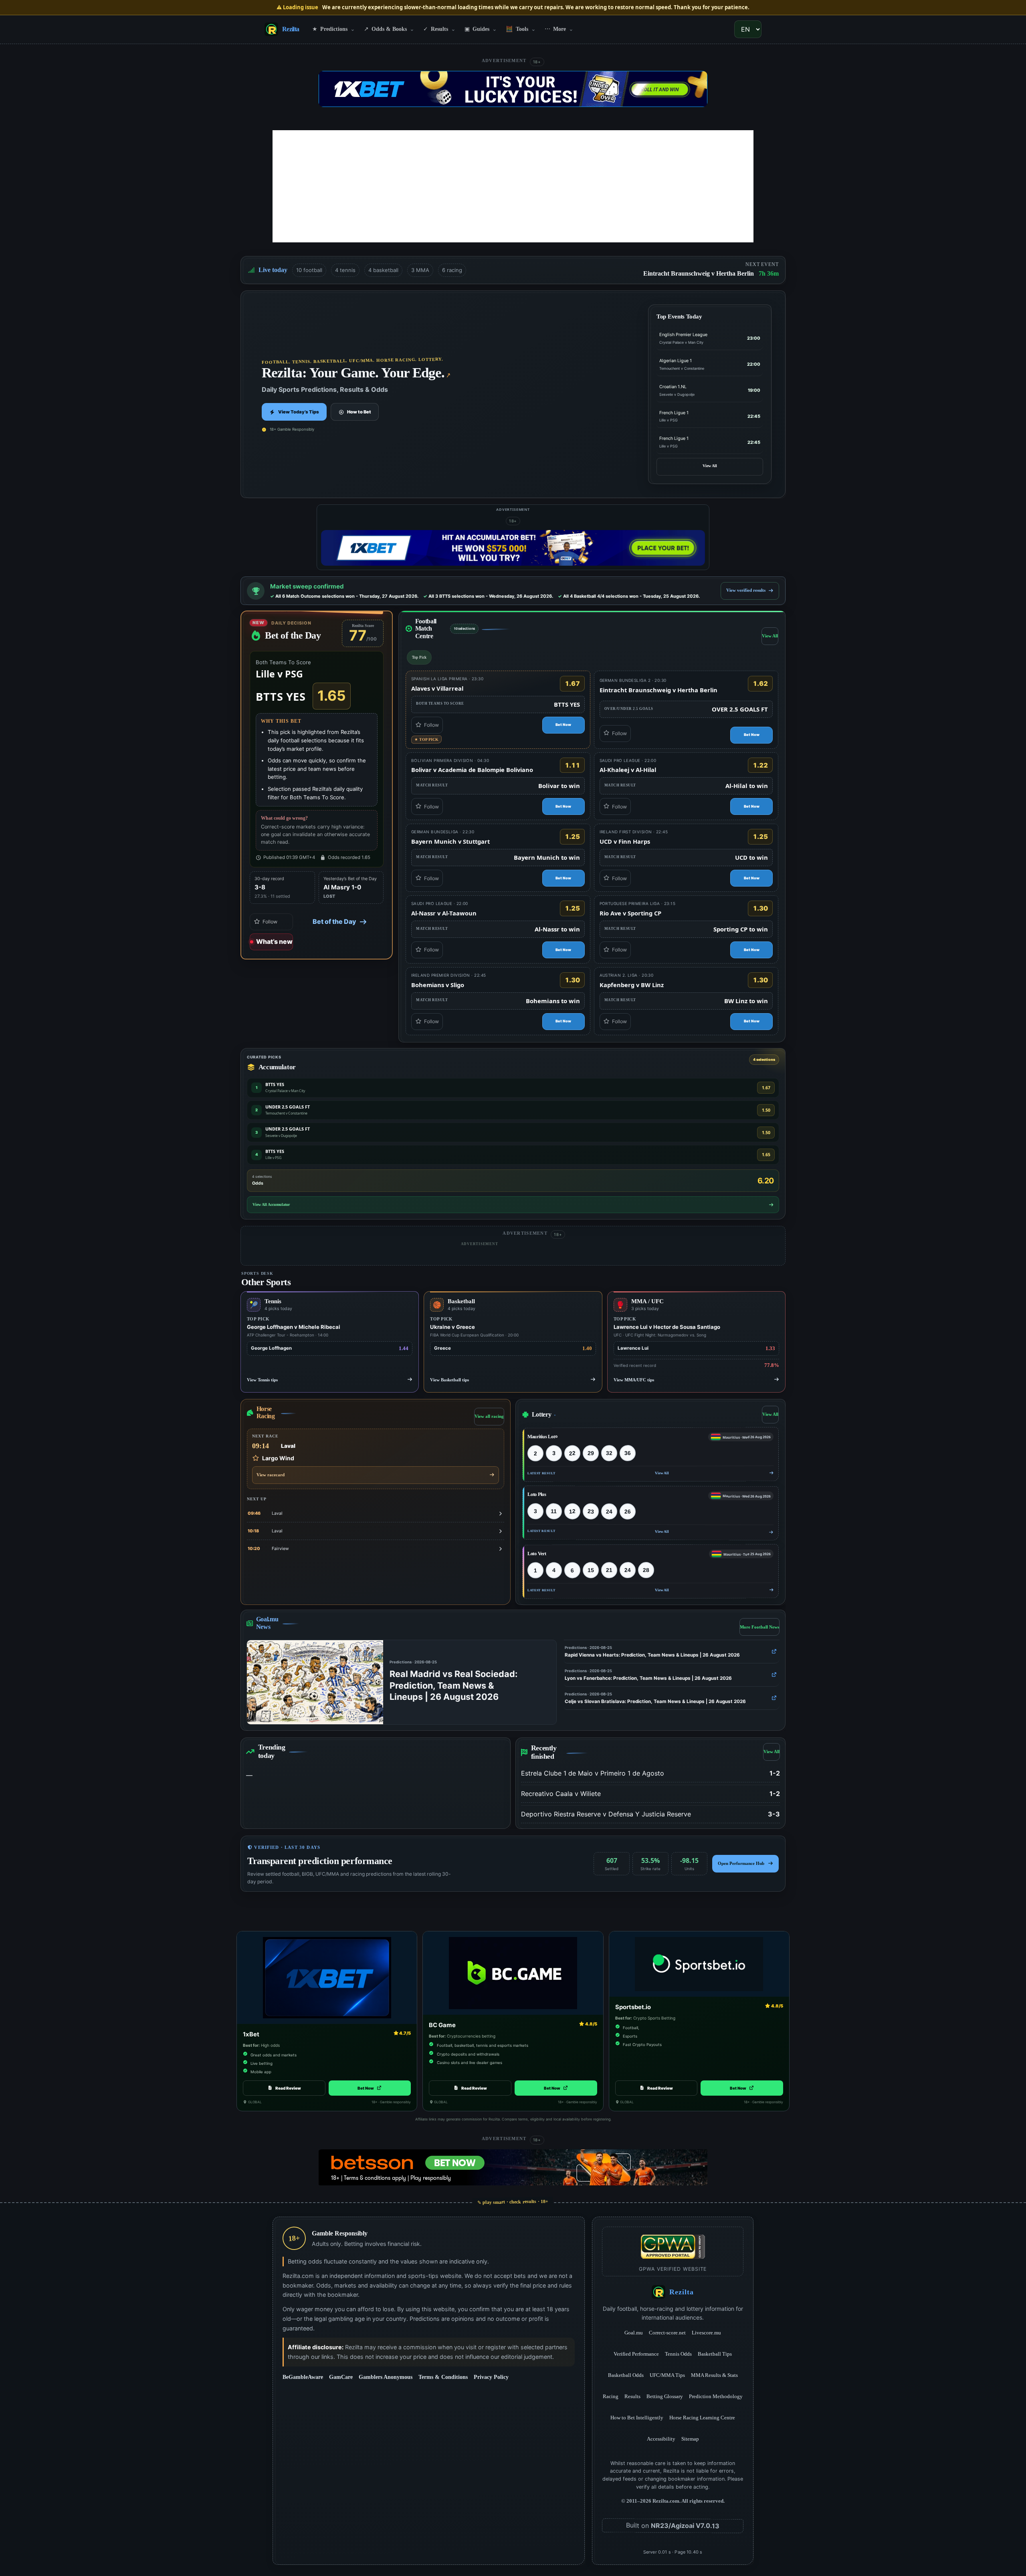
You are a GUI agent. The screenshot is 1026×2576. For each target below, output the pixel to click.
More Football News (759, 1629)
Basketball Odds (626, 2375)
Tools (521, 29)
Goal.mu (634, 2332)
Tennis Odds (678, 2354)
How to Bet (359, 412)
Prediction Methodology (716, 2396)
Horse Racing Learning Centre (702, 2418)
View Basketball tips (449, 1380)
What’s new (274, 941)
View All (710, 466)
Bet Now (570, 726)
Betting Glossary (665, 2396)
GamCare (341, 2377)
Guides (481, 29)
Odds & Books (389, 29)
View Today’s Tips (299, 412)
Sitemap (690, 2439)
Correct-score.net (667, 2332)
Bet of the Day (334, 921)
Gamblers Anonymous (386, 2377)
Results (439, 29)
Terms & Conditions (443, 2377)
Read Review (288, 2088)
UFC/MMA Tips (667, 2375)
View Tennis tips (262, 1380)
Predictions (334, 29)
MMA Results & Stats (714, 2375)
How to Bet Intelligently (637, 2418)
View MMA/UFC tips (634, 1380)
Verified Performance (636, 2354)
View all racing (489, 1417)
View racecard (271, 1475)
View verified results (746, 590)
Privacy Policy (491, 2377)
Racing (611, 2396)
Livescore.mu (706, 2332)
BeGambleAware (303, 2377)
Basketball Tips (715, 2354)
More (559, 29)
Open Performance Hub (741, 1864)
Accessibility (661, 2439)
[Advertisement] (513, 186)
